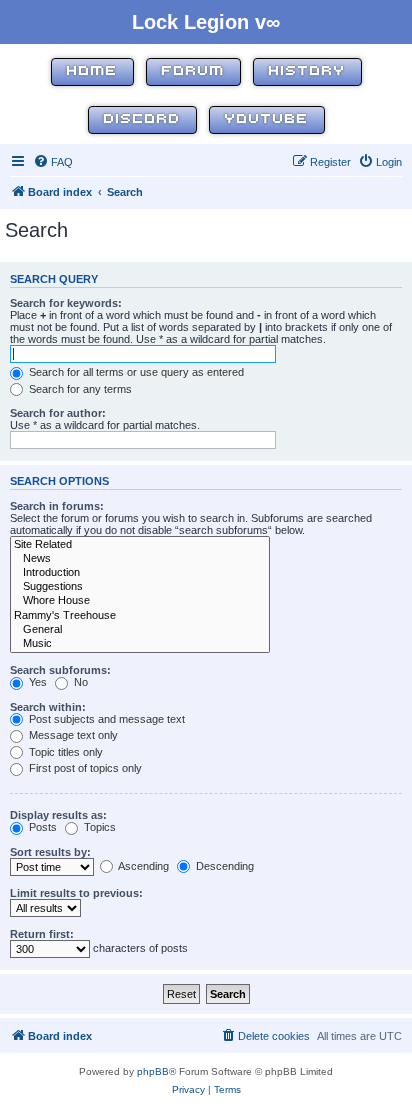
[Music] (140, 644)
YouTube (267, 119)
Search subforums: (60, 670)
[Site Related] (140, 545)
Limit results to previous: (76, 893)
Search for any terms (79, 389)
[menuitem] (53, 162)
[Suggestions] (140, 587)
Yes (36, 682)
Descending (223, 866)
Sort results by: (50, 852)
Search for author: (58, 413)
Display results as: (58, 815)
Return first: (42, 934)
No (79, 682)
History (307, 71)
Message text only (72, 735)
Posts (41, 827)
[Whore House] (140, 601)
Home (92, 71)
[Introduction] (140, 573)
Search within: (48, 707)
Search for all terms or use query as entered (135, 372)
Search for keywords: (66, 303)
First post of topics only (84, 768)
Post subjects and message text (105, 719)
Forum (193, 71)
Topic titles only (64, 752)
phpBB (153, 1071)
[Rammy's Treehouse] (140, 616)
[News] (140, 559)
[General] (140, 630)
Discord (142, 119)
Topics (98, 827)
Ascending (142, 866)
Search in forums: (57, 506)
